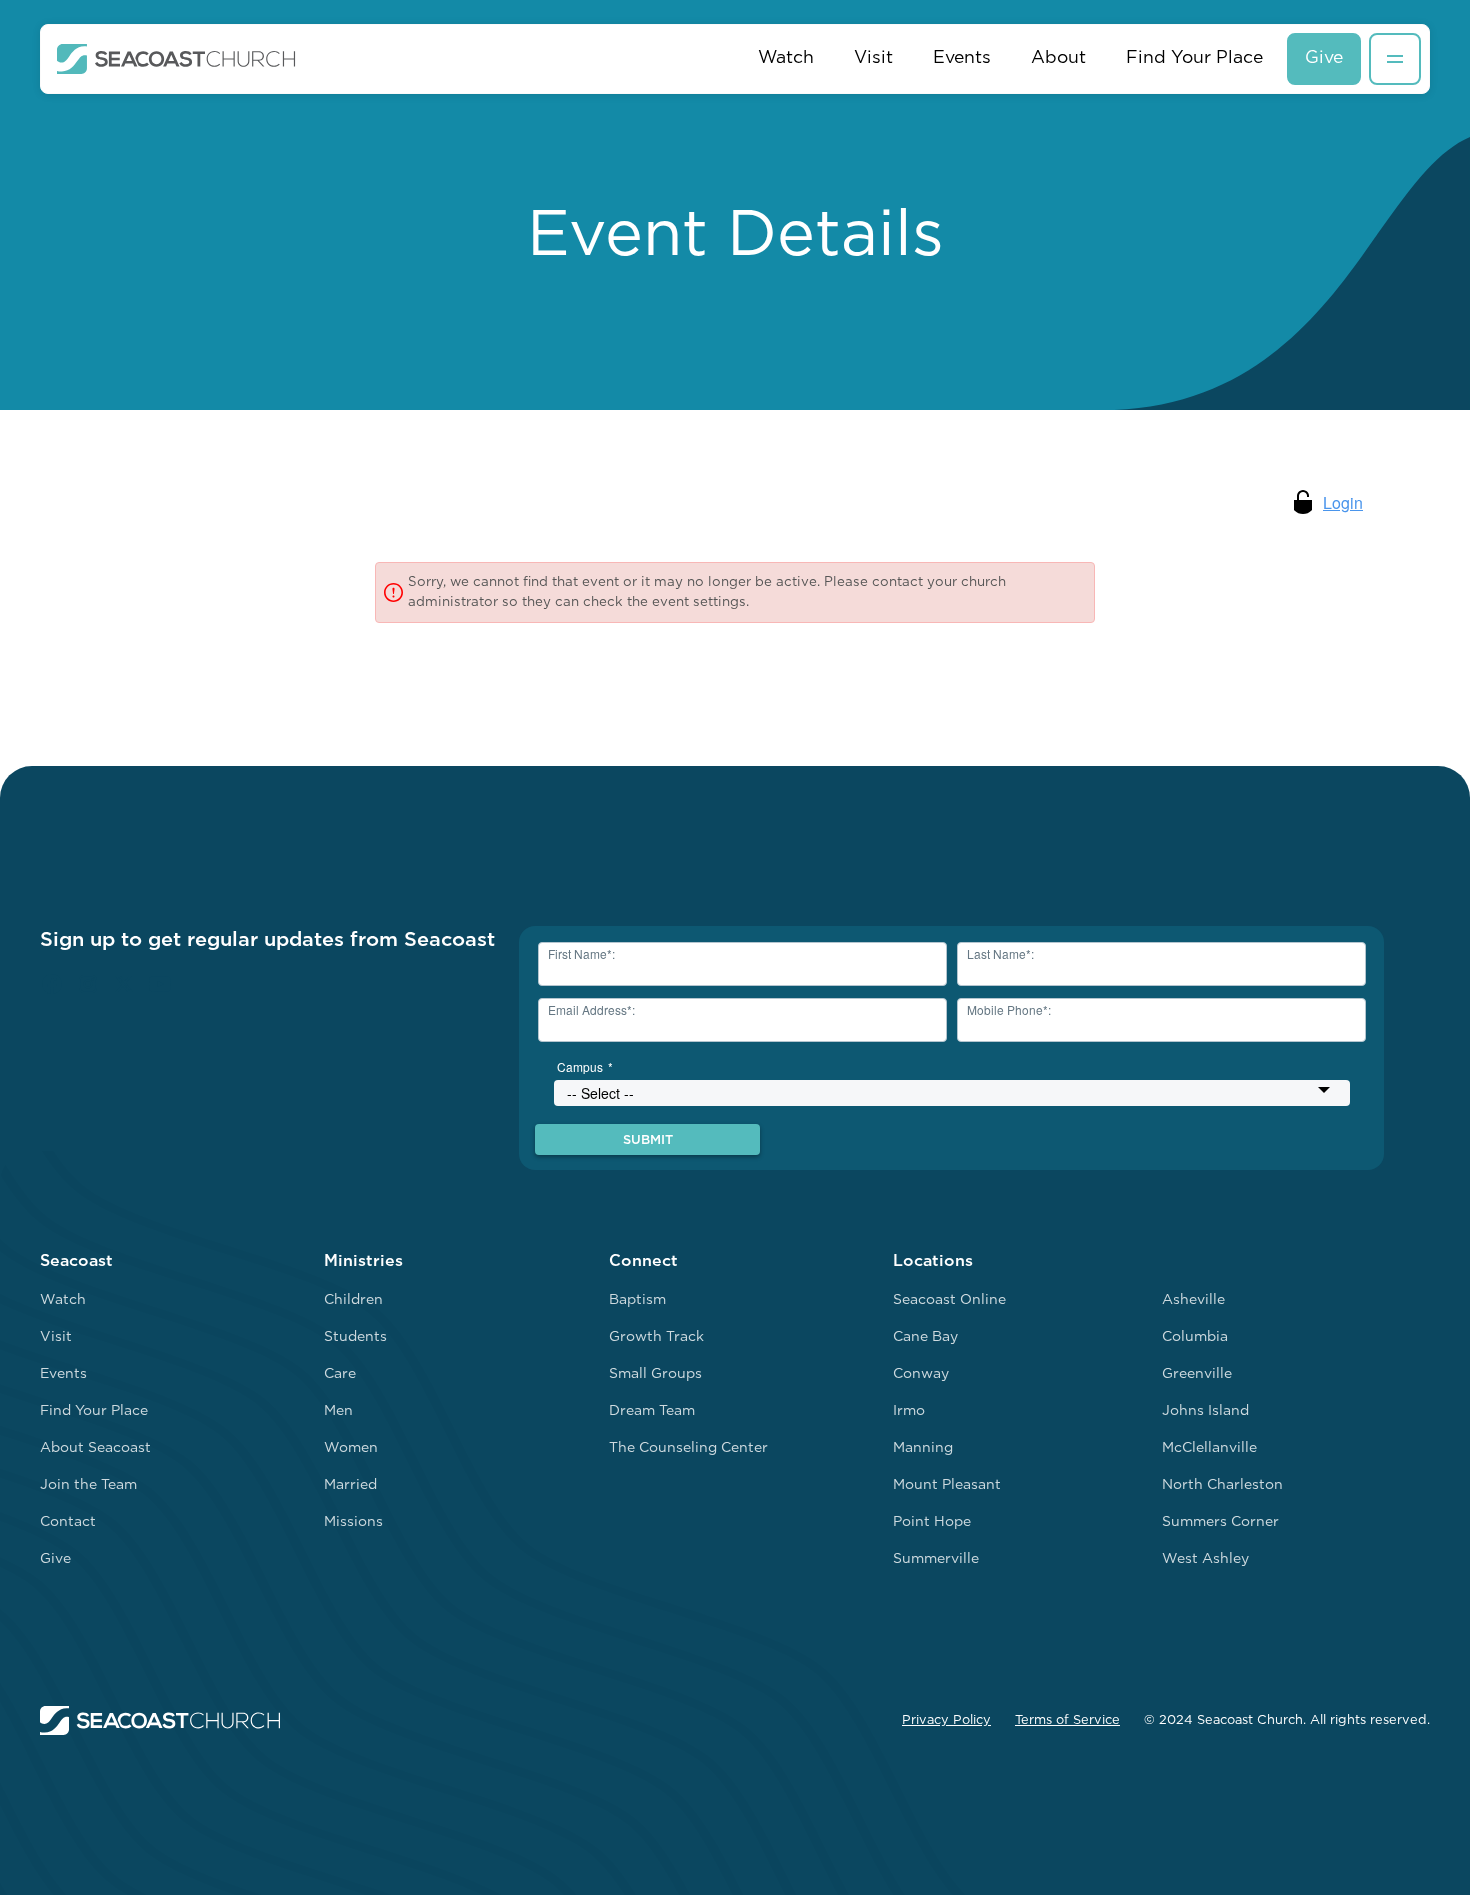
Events (962, 58)
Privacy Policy (946, 1720)
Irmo (909, 1411)
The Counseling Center (688, 1448)
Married (350, 1485)
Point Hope (932, 1522)
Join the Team (88, 1485)
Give (1324, 58)
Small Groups (655, 1374)
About (1058, 58)
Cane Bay (925, 1337)
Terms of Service (1067, 1720)
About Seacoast (95, 1448)
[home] (176, 59)
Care (340, 1374)
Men (338, 1411)
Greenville (1197, 1374)
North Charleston (1222, 1485)
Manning (923, 1448)
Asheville (1193, 1300)
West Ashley (1205, 1559)
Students (355, 1337)
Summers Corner (1220, 1522)
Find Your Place (1194, 58)
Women (351, 1448)
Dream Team (652, 1411)
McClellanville (1209, 1448)
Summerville (936, 1559)
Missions (353, 1522)
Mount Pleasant (947, 1485)
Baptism (637, 1300)
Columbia (1195, 1337)
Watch (786, 58)
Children (353, 1300)
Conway (921, 1374)
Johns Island (1205, 1411)
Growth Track (656, 1337)
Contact (68, 1522)
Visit (873, 58)
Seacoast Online (949, 1300)
